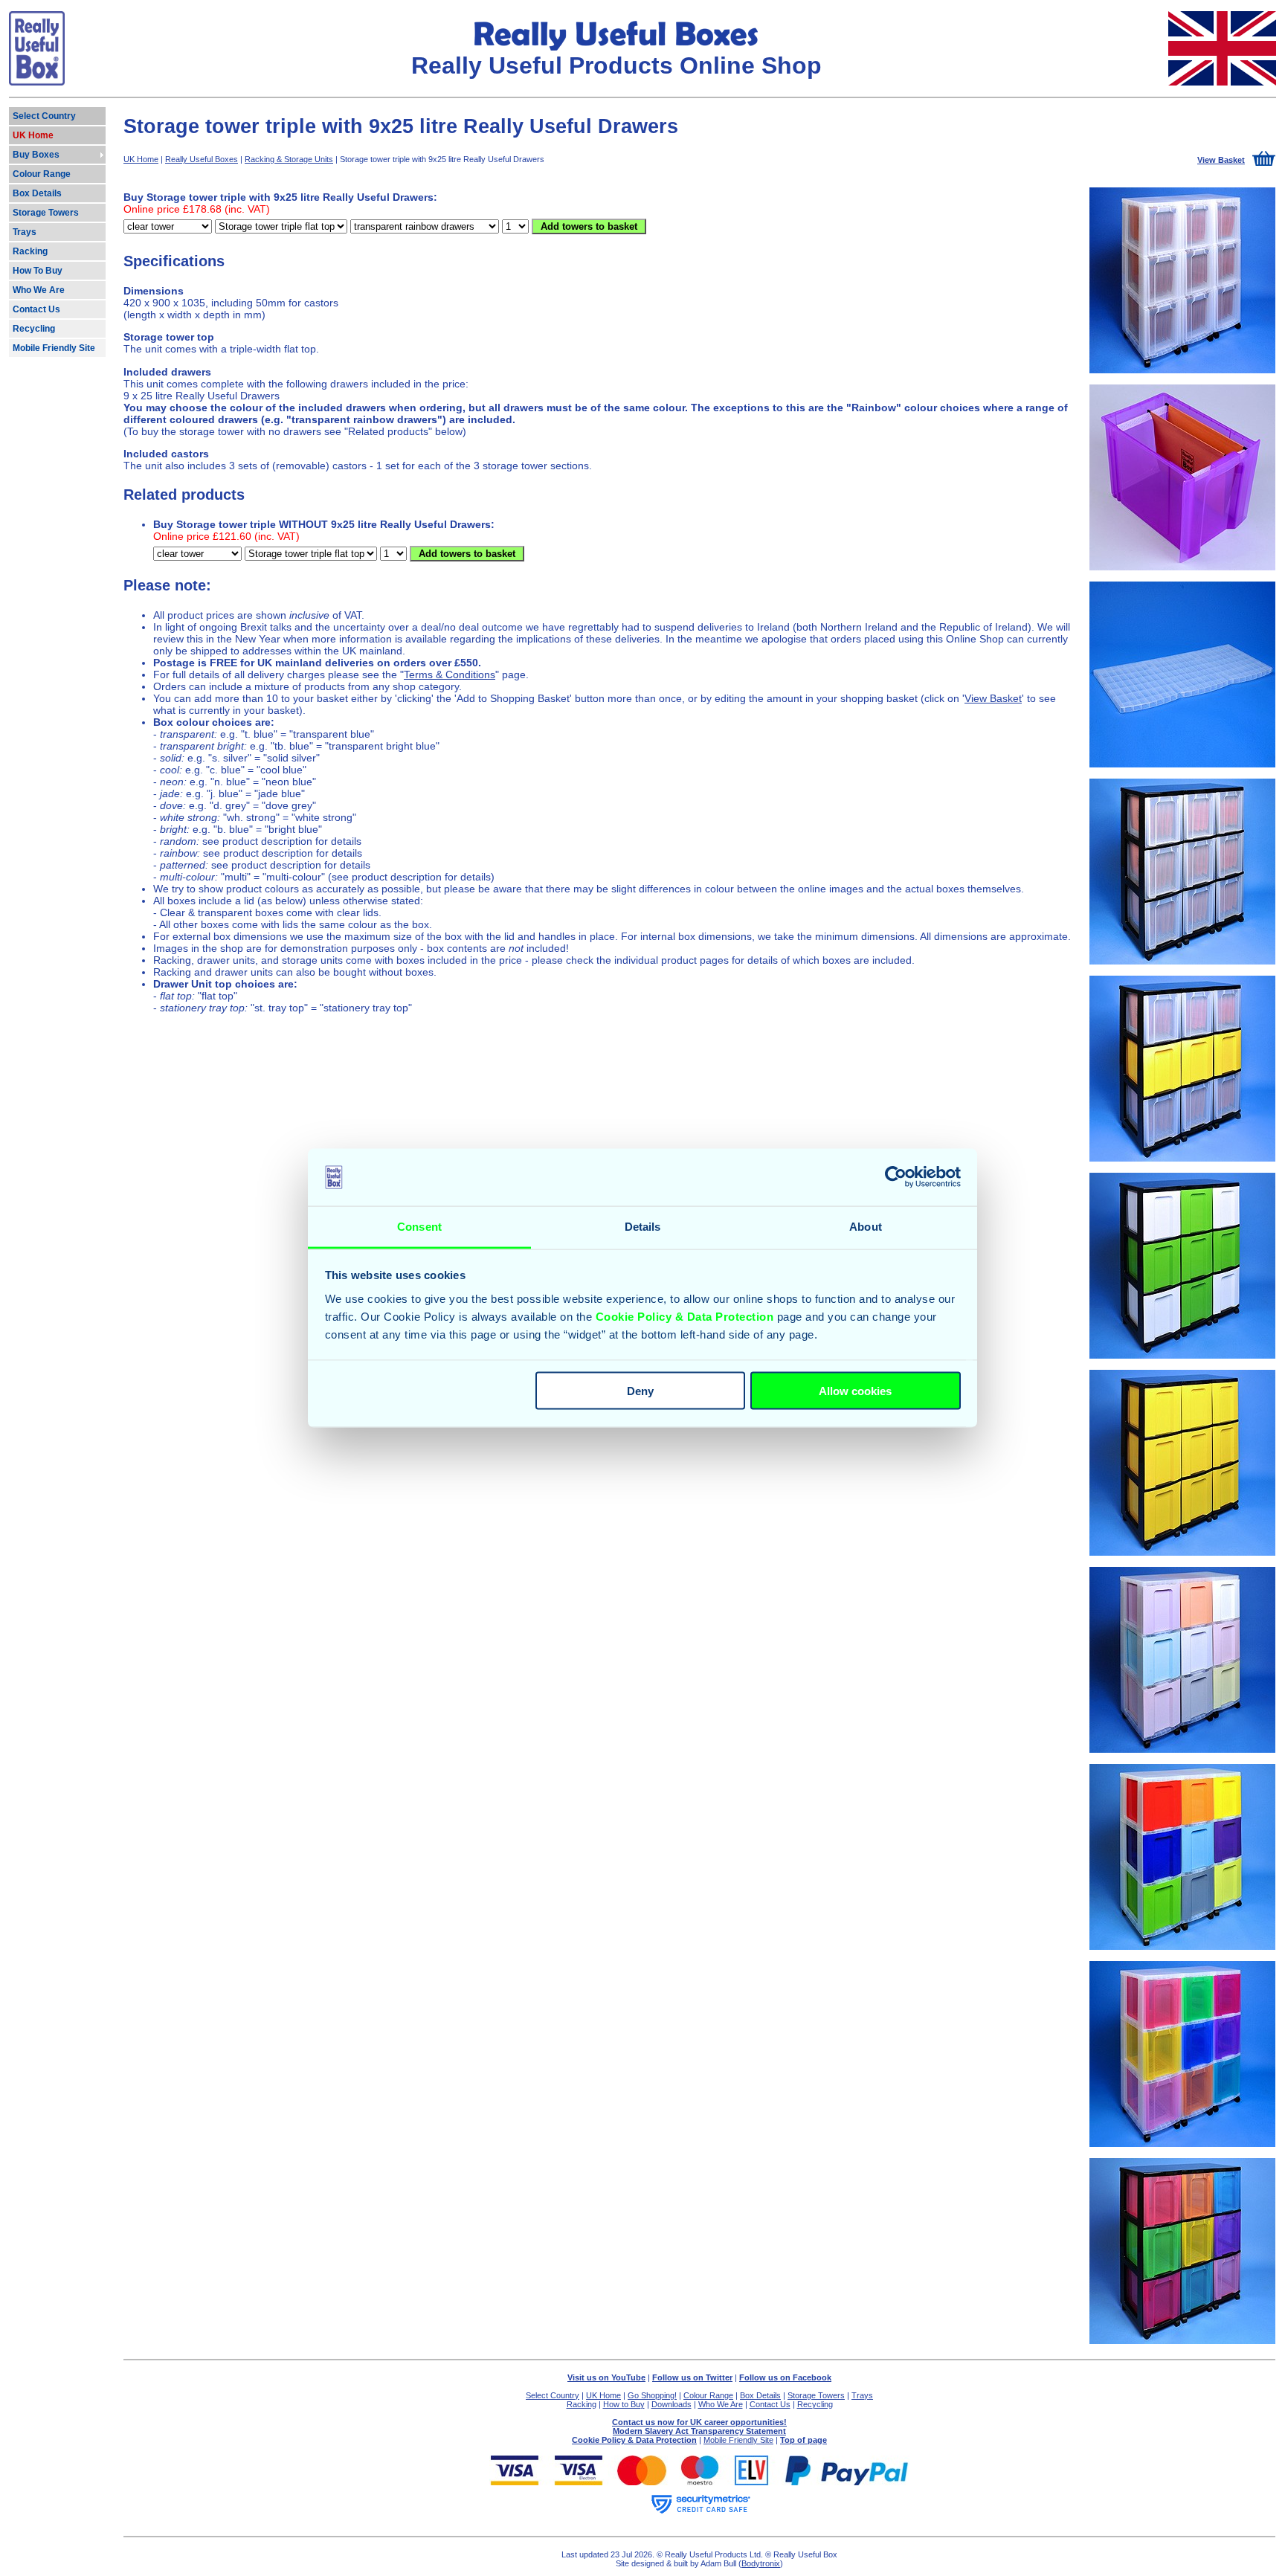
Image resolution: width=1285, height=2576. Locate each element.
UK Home (141, 159)
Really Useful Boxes (202, 159)
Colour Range (708, 2395)
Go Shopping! (652, 2395)
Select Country (553, 2395)
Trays (862, 2395)
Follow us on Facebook (785, 2377)
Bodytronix (761, 2563)
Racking (582, 2404)
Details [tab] (643, 1226)
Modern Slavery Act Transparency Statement (699, 2431)
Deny (640, 1391)
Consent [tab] (419, 1226)
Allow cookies (855, 1391)
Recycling (815, 2404)
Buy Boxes (36, 155)
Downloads (672, 2404)
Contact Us (770, 2404)
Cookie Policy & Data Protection (685, 1316)
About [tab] (866, 1226)
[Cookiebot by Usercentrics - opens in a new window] (896, 1177)
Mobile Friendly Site (738, 2440)
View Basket (993, 698)
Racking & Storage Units (289, 159)
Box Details (760, 2395)
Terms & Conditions (450, 674)
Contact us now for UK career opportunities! (699, 2422)
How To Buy (38, 271)
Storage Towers (816, 2395)
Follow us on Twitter (692, 2377)
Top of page (803, 2440)
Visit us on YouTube (606, 2377)
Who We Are (721, 2404)
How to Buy (624, 2404)
